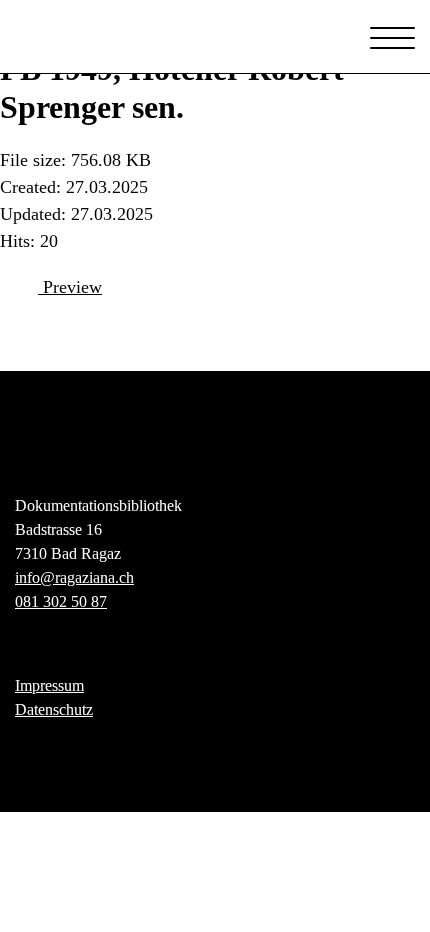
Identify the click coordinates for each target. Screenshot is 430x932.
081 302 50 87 (61, 601)
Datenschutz (54, 709)
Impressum (49, 685)
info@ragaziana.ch (74, 577)
